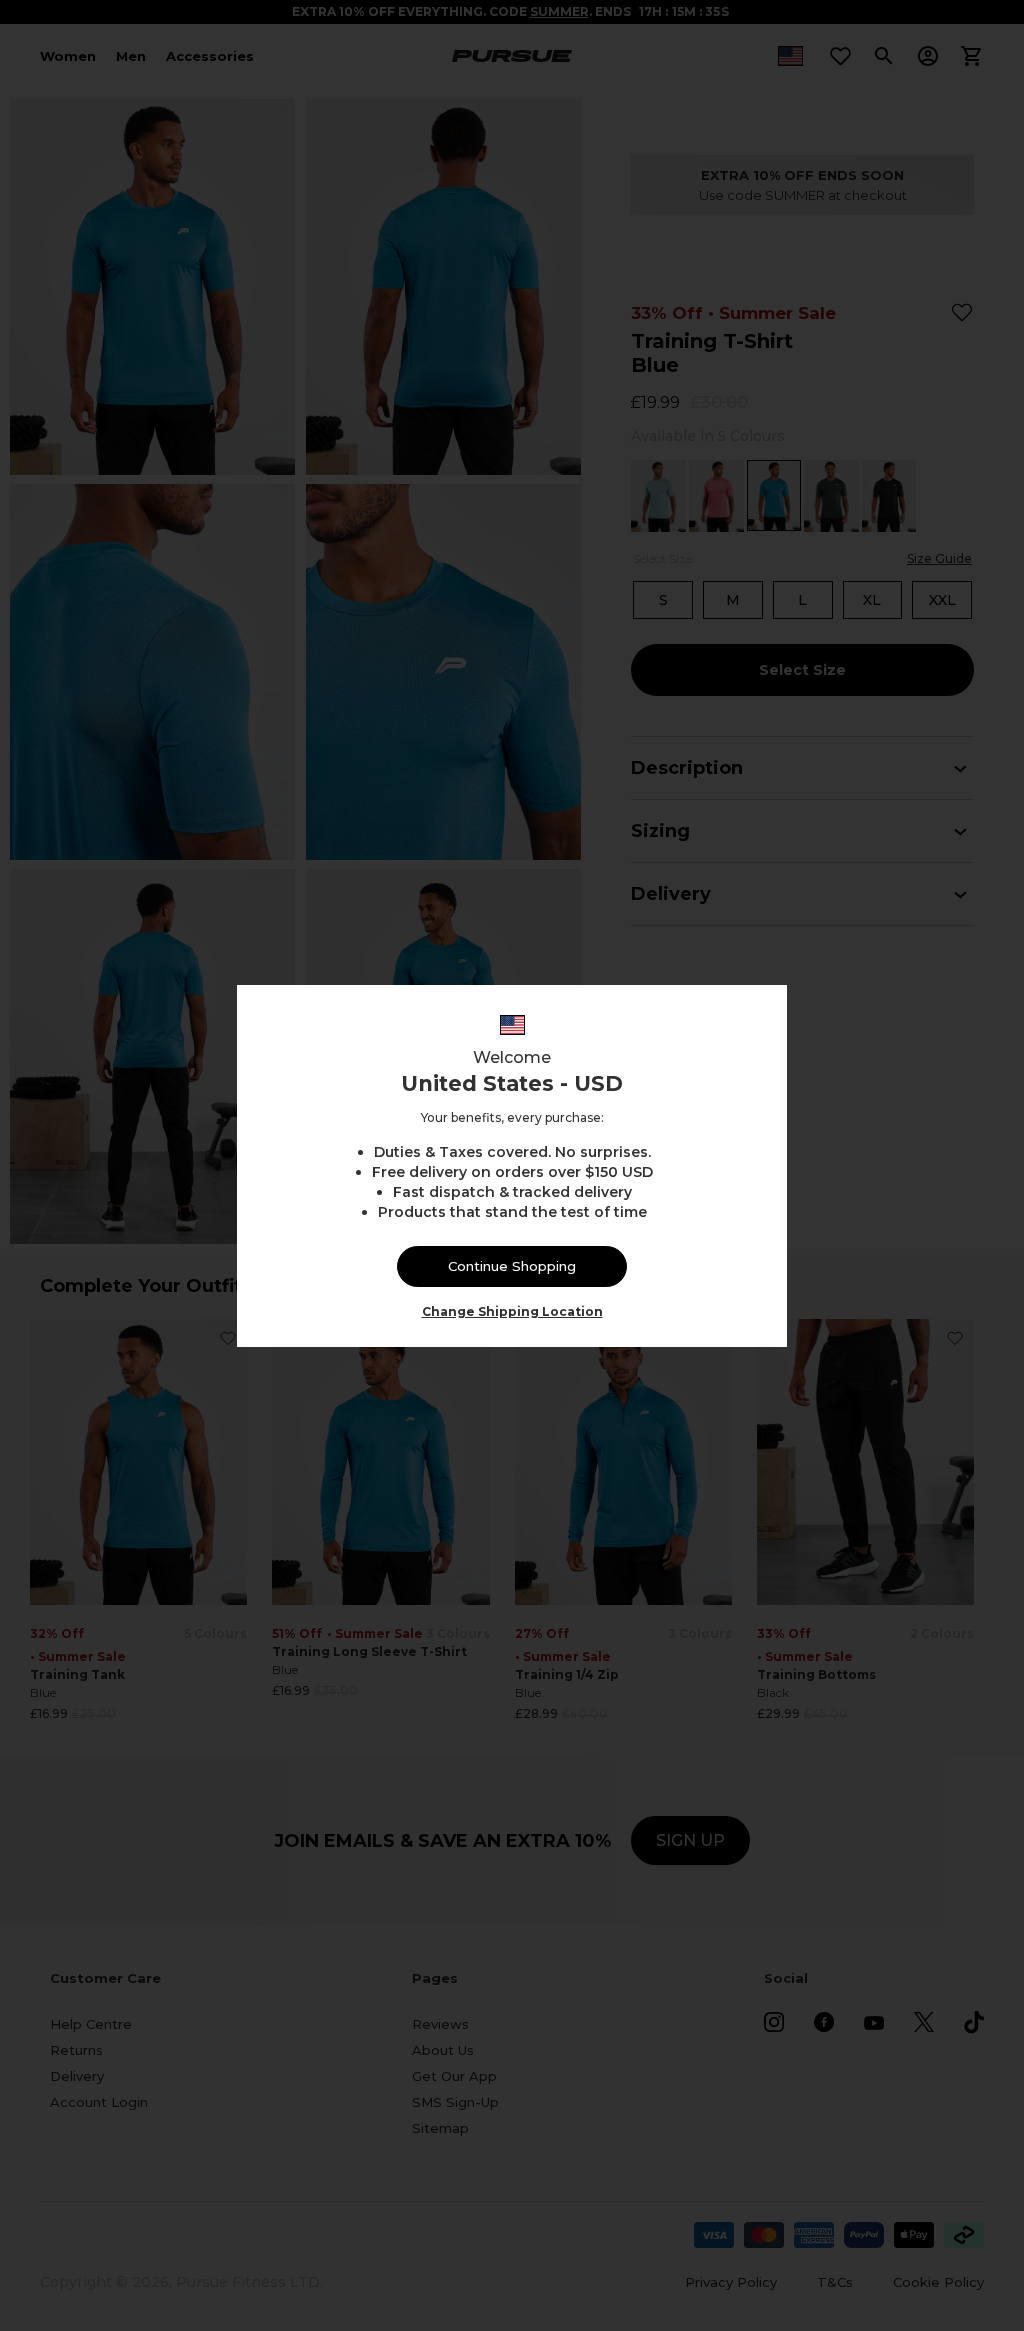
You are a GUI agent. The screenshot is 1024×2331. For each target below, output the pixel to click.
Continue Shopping (512, 1266)
